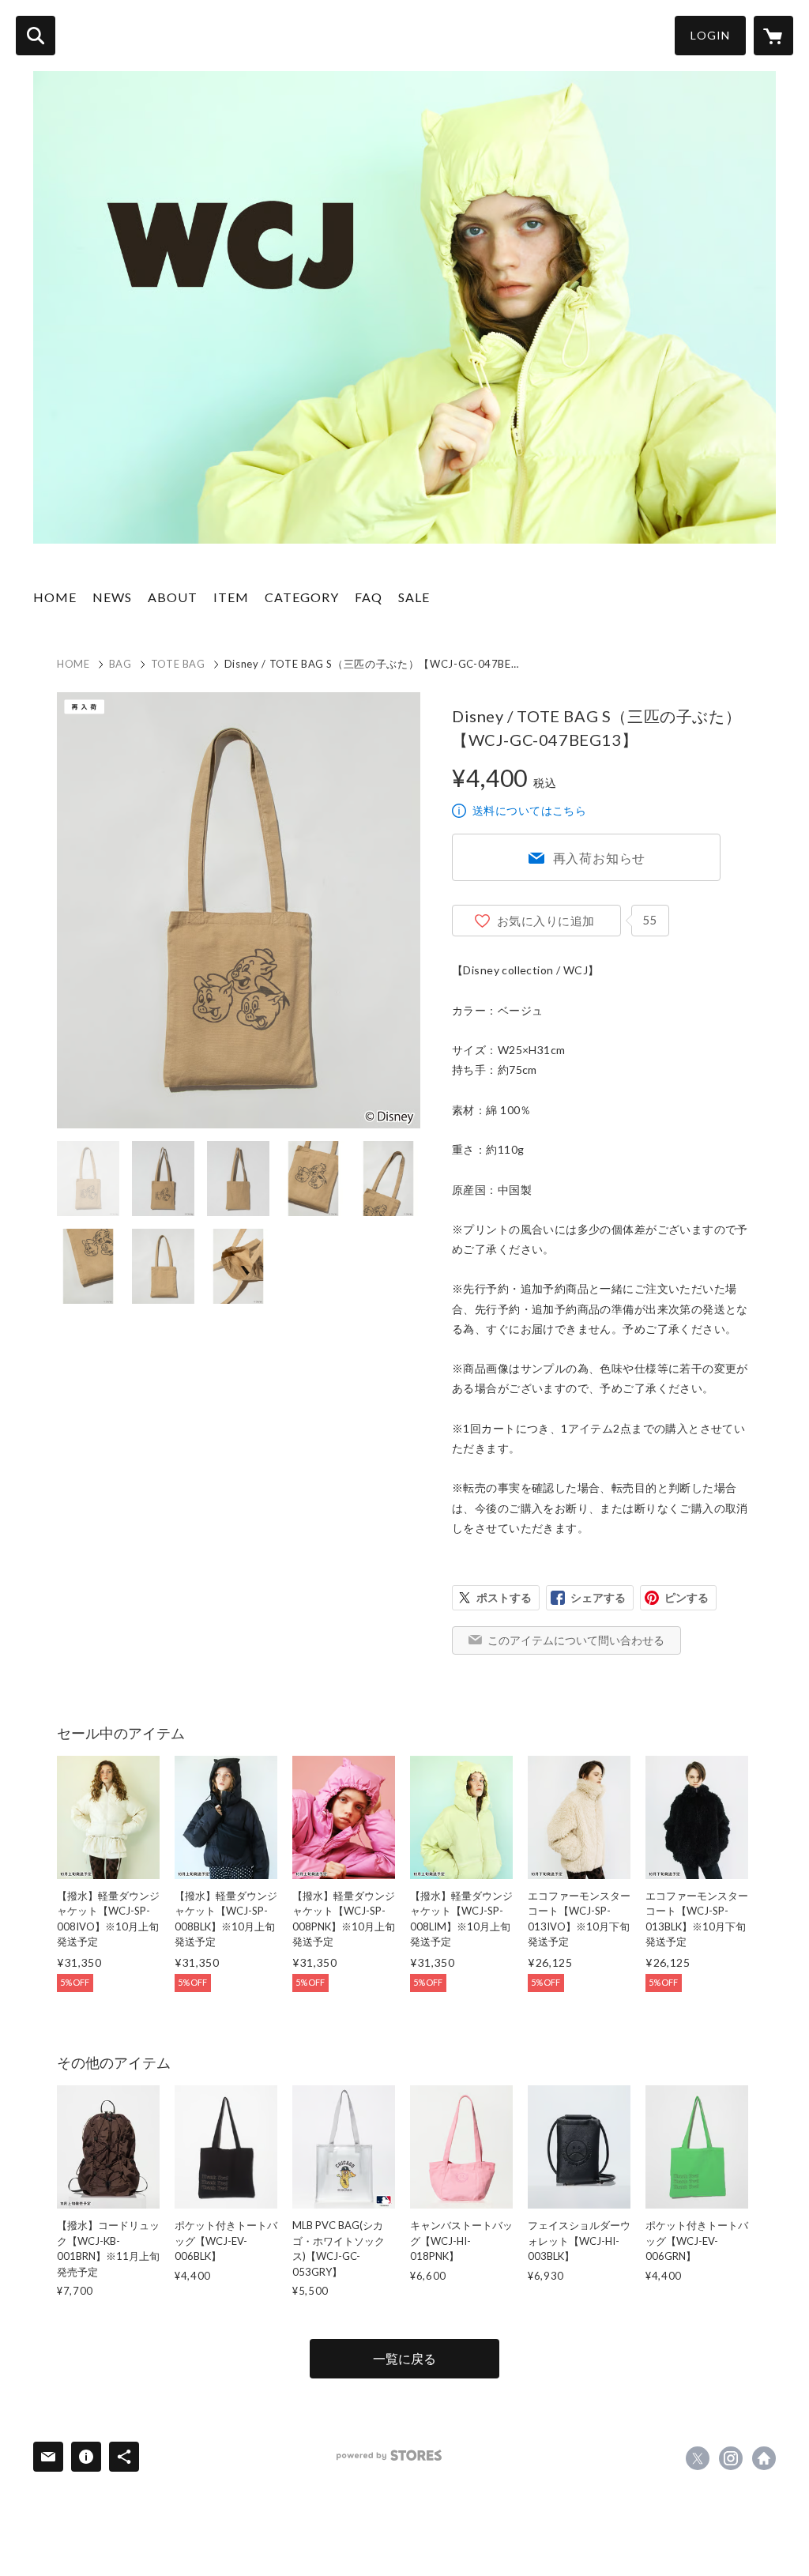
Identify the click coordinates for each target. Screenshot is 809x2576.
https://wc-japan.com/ (764, 2458)
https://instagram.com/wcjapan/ (731, 2458)
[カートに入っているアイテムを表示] (773, 36)
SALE (414, 597)
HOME (55, 597)
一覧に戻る (404, 2358)
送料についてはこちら (529, 810)
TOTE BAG (178, 664)
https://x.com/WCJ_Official (698, 2458)
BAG (120, 664)
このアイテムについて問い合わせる (576, 1640)
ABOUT (173, 597)
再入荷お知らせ (600, 858)
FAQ (369, 597)
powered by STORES (389, 2455)
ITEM (231, 597)
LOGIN (710, 35)
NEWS (112, 597)
